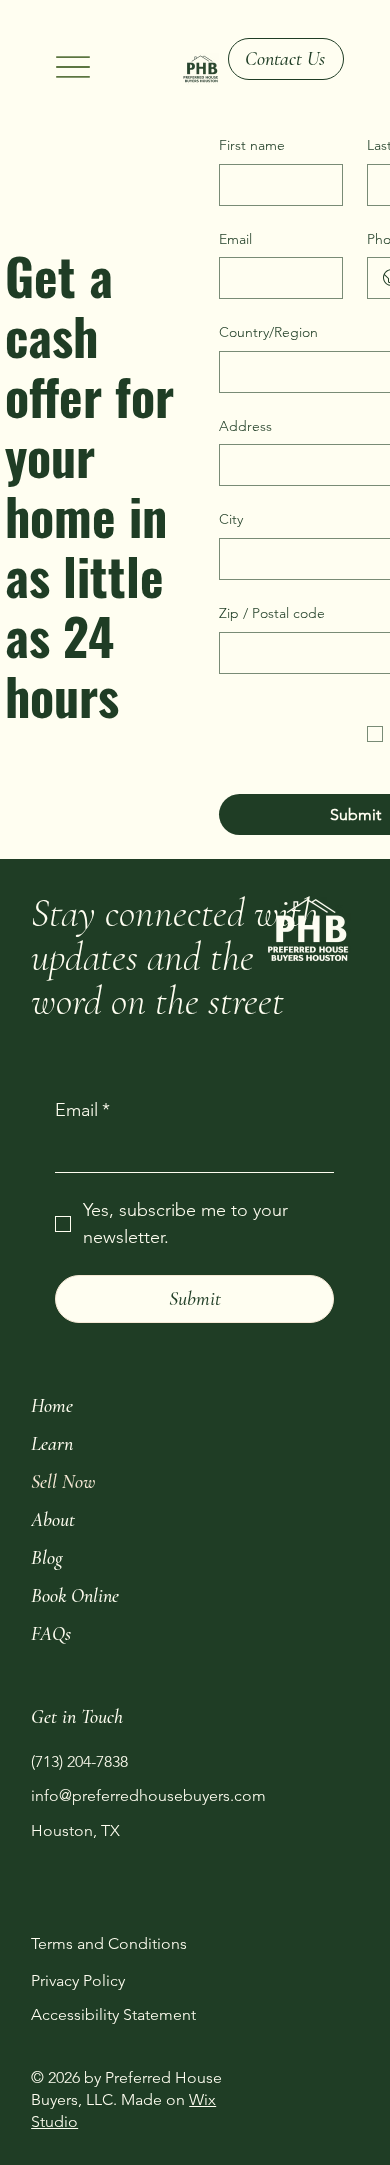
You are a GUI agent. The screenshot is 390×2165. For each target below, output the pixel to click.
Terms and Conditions (109, 1943)
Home (52, 1406)
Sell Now (63, 1482)
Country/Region (268, 332)
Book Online (75, 1596)
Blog (47, 1558)
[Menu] (73, 67)
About (53, 1520)
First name (252, 145)
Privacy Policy (78, 1980)
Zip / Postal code (272, 613)
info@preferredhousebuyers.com (148, 1795)
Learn (52, 1444)
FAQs (51, 1634)
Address (245, 426)
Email (235, 239)
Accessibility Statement (113, 2014)
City (231, 519)
